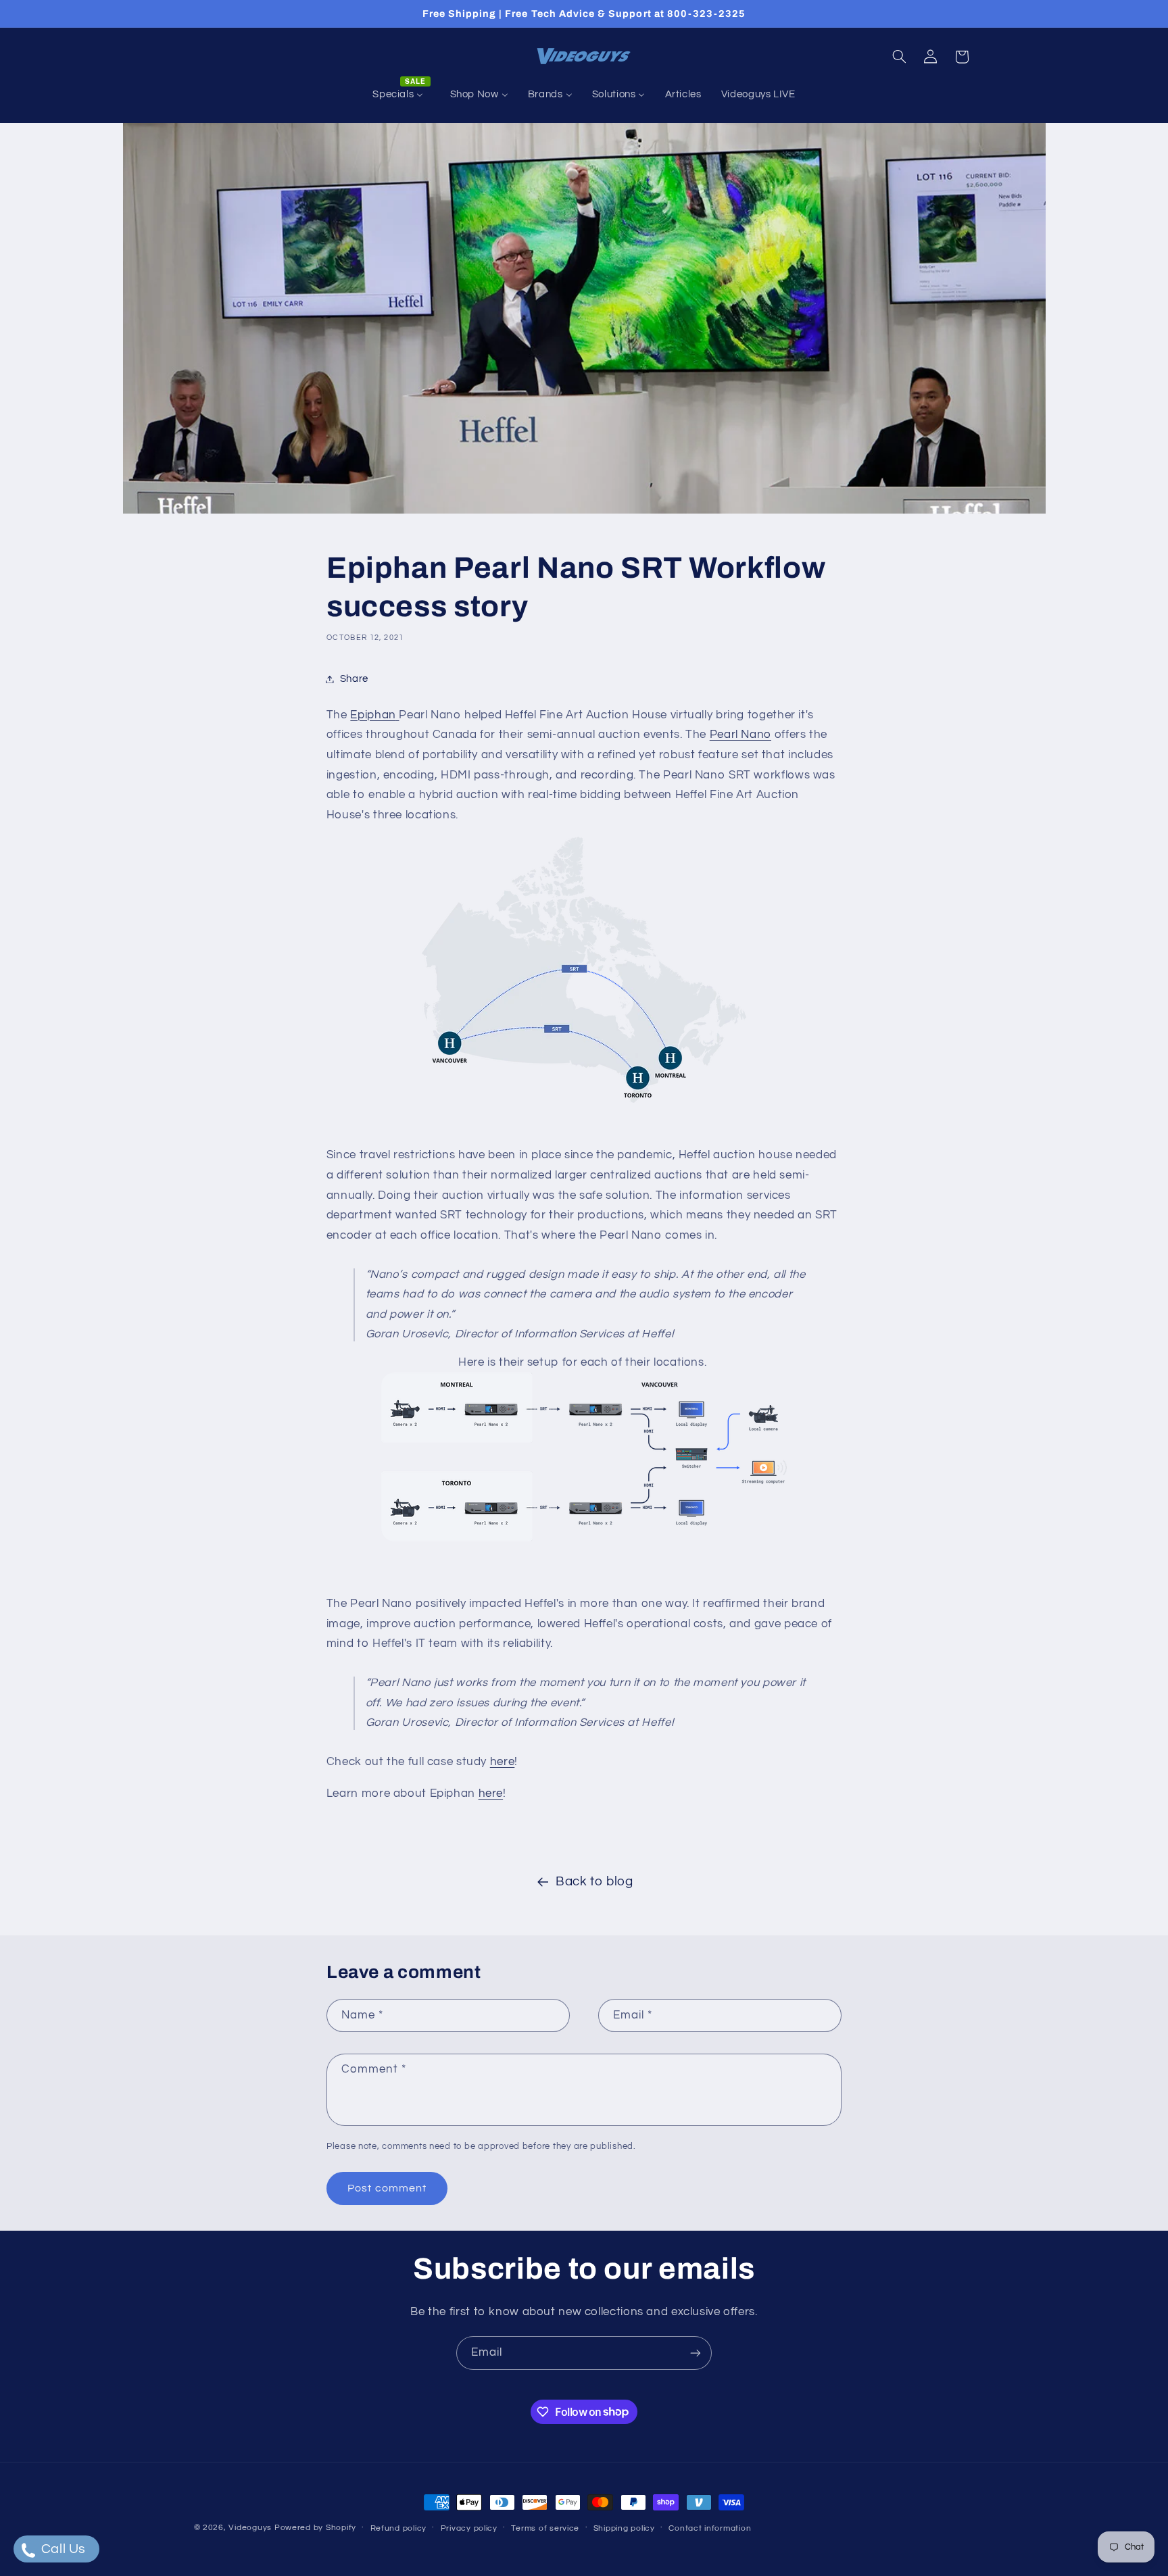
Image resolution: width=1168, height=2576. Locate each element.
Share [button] (354, 679)
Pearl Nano (740, 735)
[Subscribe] (696, 2353)
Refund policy (399, 2528)
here (503, 1762)
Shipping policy (624, 2528)
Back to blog (594, 1882)
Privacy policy (469, 2528)
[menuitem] (401, 95)
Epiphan (373, 715)
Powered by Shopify (315, 2528)
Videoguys (250, 2528)
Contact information (710, 2528)
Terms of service (545, 2528)
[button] (899, 57)
